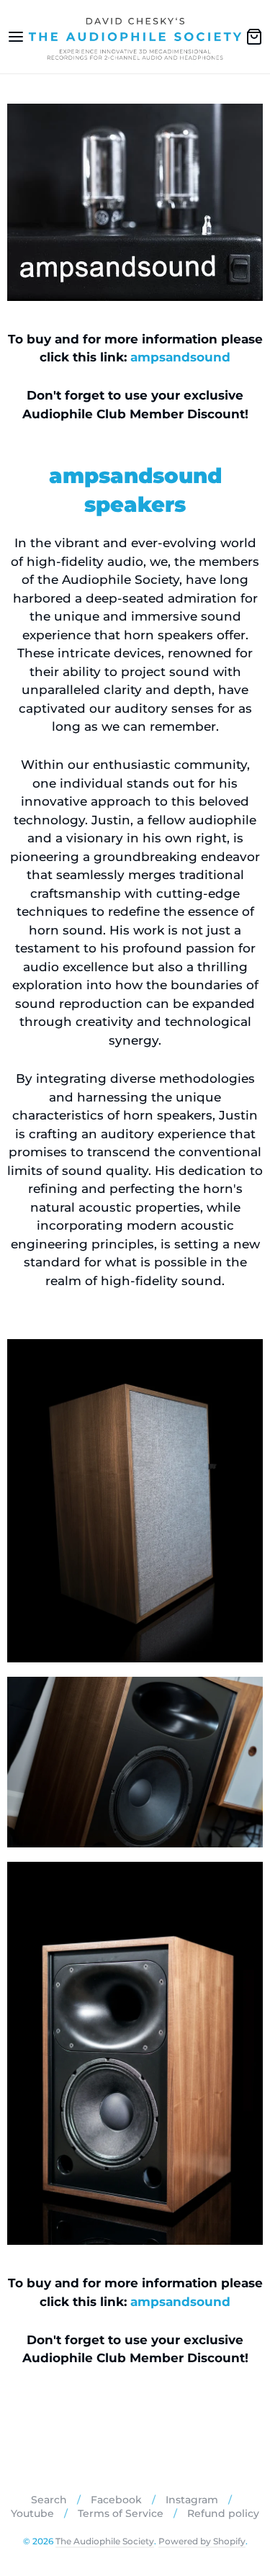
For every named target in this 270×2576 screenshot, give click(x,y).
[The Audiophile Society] (135, 37)
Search (49, 2500)
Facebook (116, 2500)
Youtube (32, 2513)
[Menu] (16, 37)
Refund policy (223, 2513)
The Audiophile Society (105, 2541)
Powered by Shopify (202, 2541)
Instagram (192, 2500)
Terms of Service (121, 2513)
